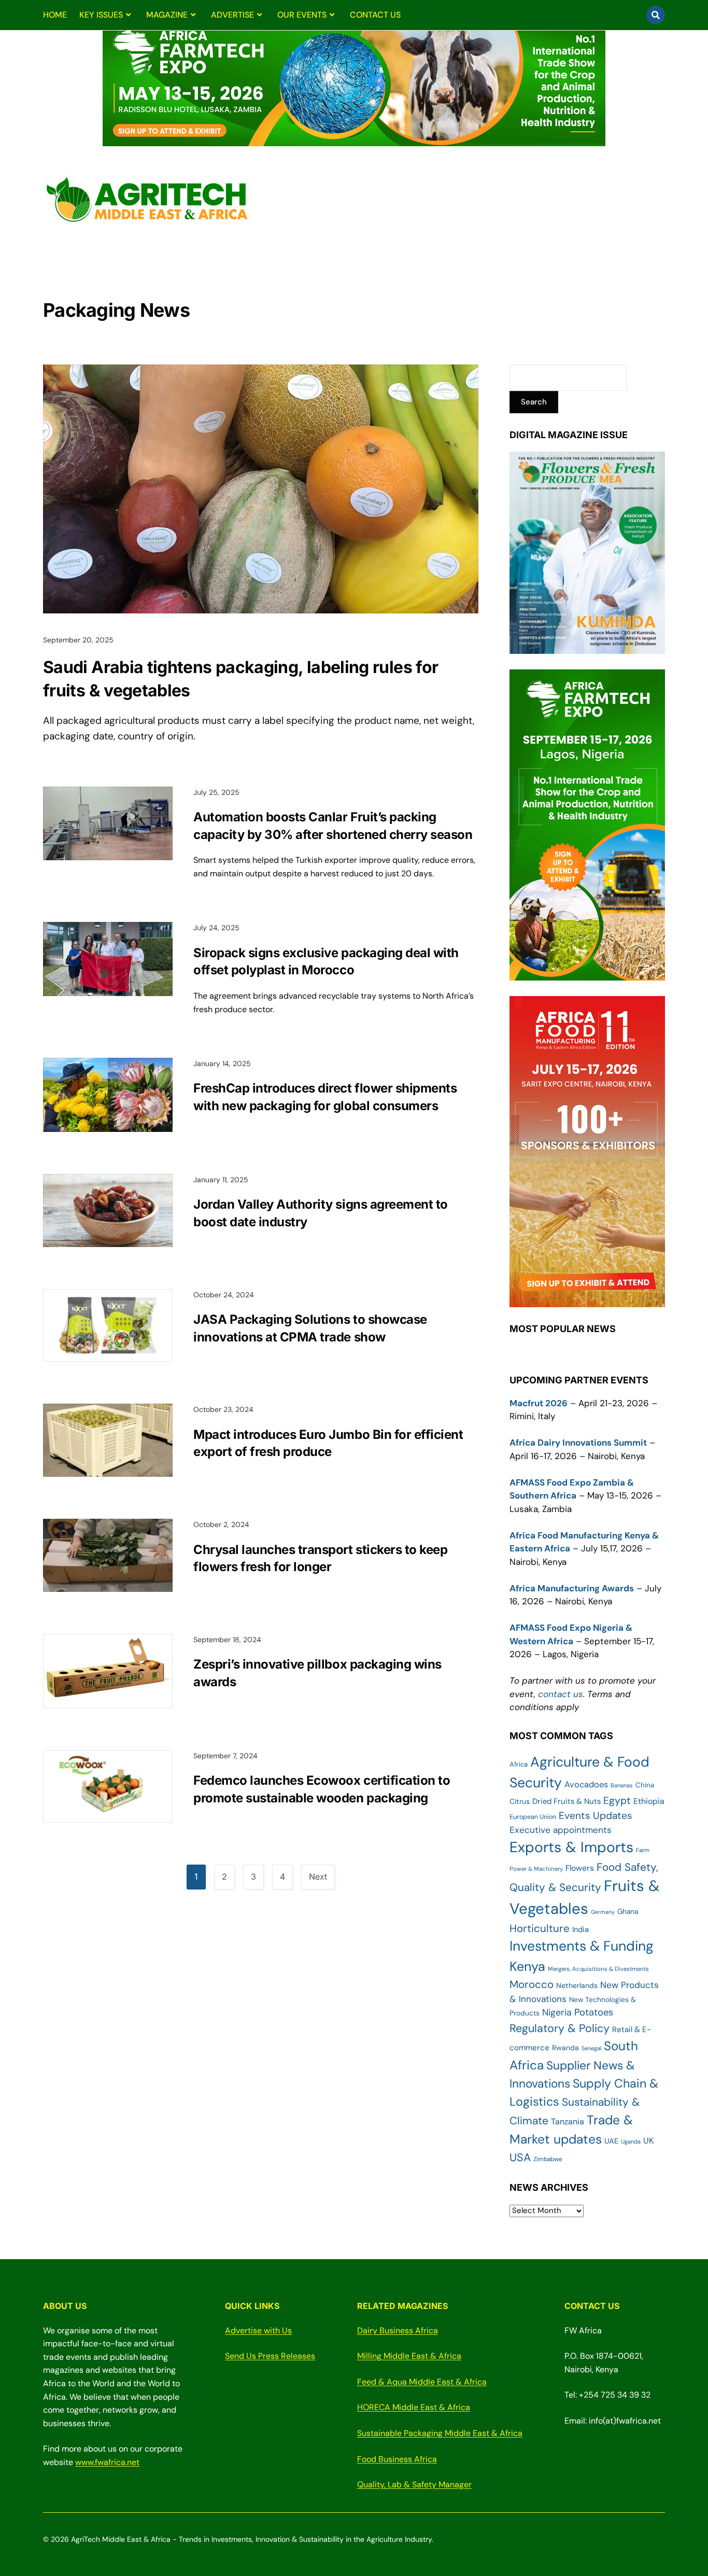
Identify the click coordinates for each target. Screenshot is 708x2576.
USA (520, 2158)
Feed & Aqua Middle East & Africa (422, 2382)
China (645, 1785)
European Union (533, 1817)
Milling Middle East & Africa (409, 2356)
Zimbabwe (548, 2159)
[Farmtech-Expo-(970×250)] (354, 140)
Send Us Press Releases (270, 2356)
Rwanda (565, 2048)
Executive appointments (561, 1830)
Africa (519, 1764)
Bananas (622, 1785)
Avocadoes (586, 1784)
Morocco (532, 1984)
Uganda (631, 2141)
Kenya (527, 1966)
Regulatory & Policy (560, 2028)
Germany (603, 1912)
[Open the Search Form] (656, 15)
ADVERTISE (232, 15)
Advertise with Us (258, 2330)
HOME (55, 15)
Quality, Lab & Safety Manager (414, 2484)
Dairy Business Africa (398, 2330)
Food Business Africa (397, 2459)
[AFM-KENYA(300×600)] (587, 1300)
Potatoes (594, 2012)
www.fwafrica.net (107, 2462)
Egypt (617, 1801)
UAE (611, 2141)
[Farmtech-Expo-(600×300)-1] (587, 974)
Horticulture (540, 1928)
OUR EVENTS (302, 15)
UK (648, 2141)
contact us (561, 1694)
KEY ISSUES (101, 15)
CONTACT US (375, 15)
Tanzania (568, 2122)
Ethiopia (649, 1801)
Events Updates (596, 1816)
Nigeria (557, 2012)
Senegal (591, 2048)
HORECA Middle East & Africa (414, 2407)
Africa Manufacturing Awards (572, 1588)
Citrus (520, 1801)
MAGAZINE (167, 15)
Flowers (580, 1868)
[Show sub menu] (128, 15)
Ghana (628, 1911)
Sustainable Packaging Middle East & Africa (440, 2433)
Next (318, 1877)
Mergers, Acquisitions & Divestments (598, 1969)
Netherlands (577, 1985)
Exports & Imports (571, 1847)
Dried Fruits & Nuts (567, 1801)
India (580, 1929)
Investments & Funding (582, 1946)
